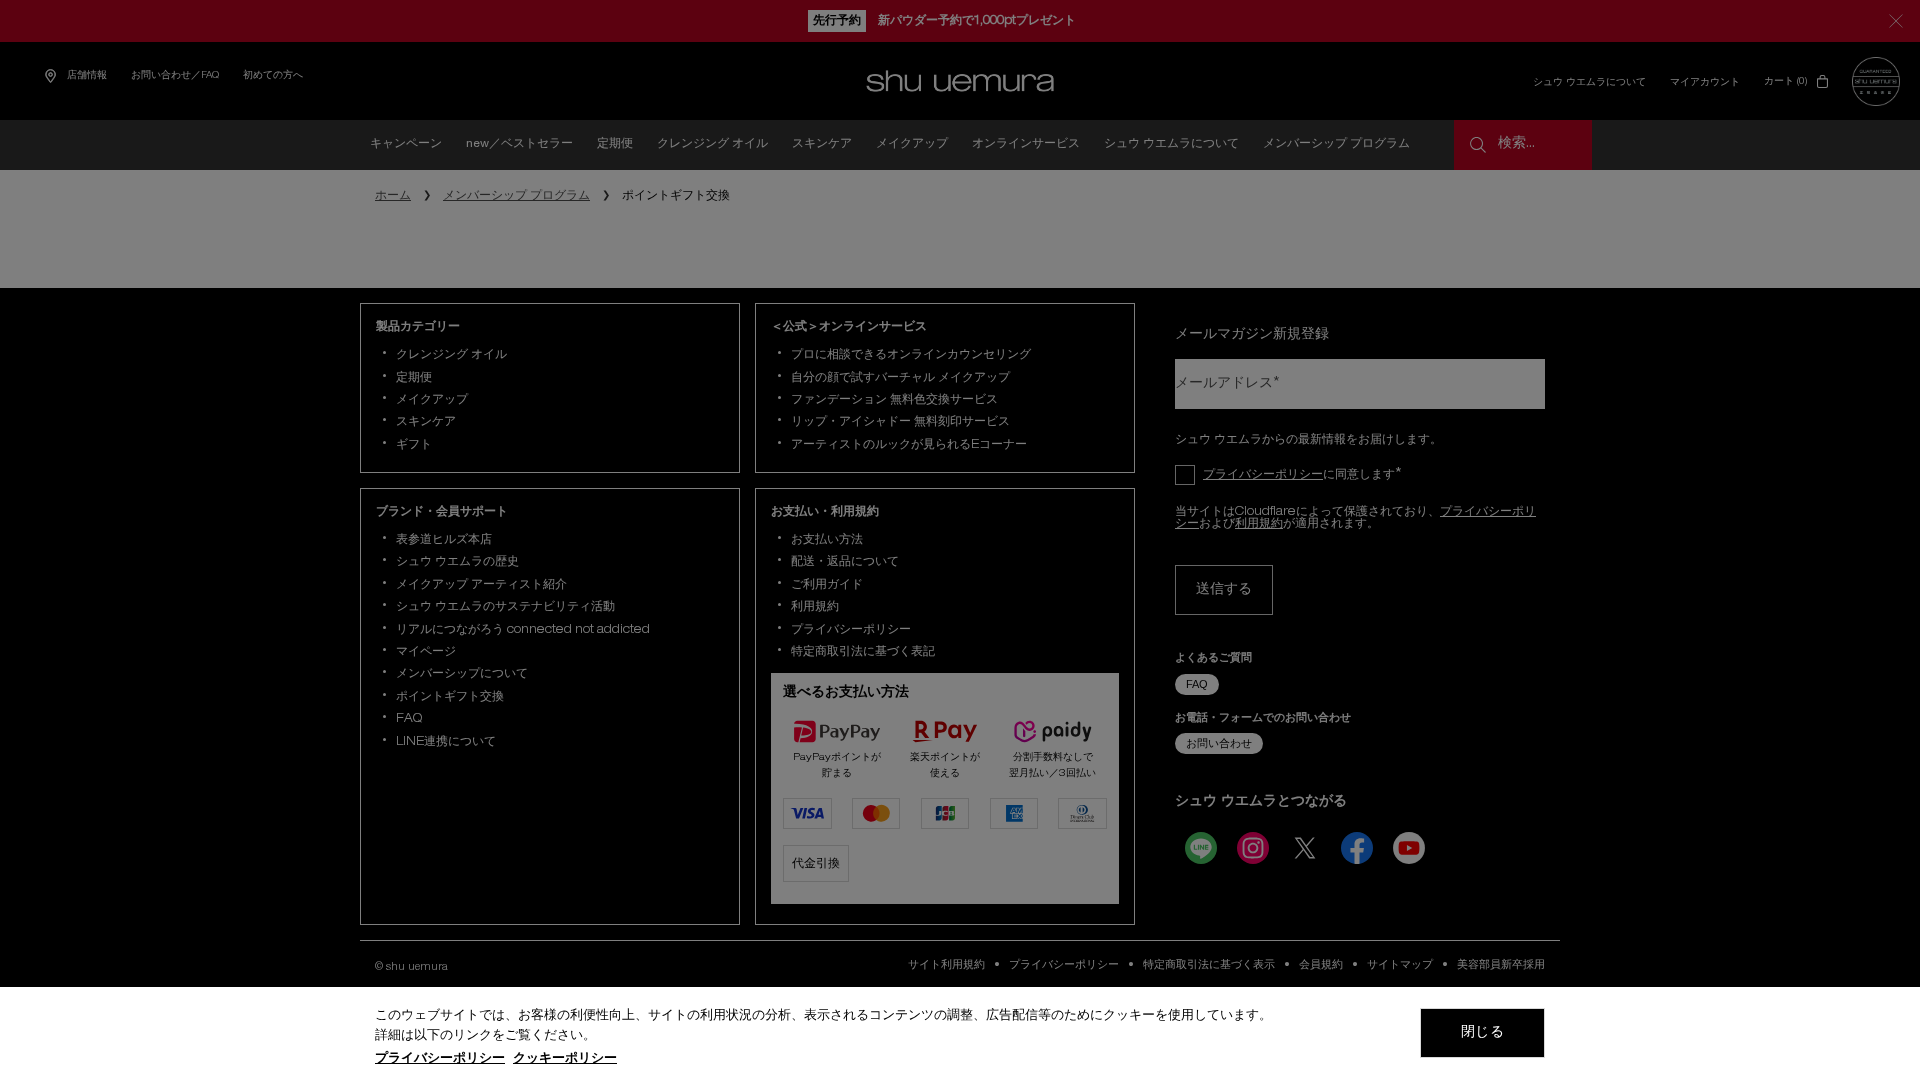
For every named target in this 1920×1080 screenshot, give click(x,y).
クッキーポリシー (565, 1059)
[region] (960, 1033)
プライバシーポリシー (440, 1059)
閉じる (1482, 1033)
